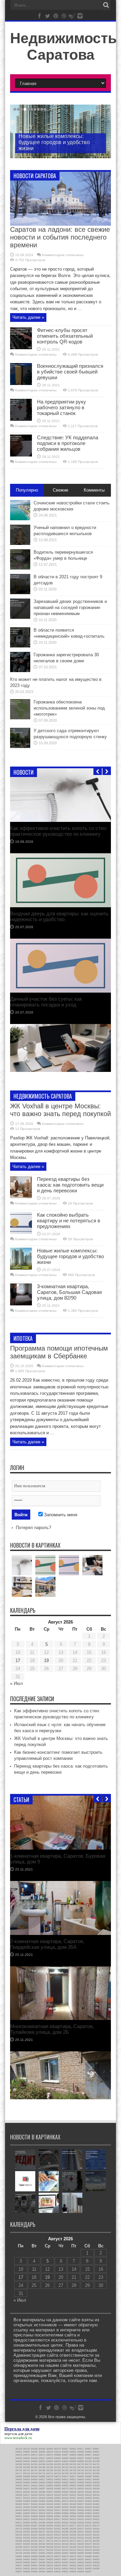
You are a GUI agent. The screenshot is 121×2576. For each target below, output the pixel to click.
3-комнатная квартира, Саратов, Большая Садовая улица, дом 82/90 (69, 1292)
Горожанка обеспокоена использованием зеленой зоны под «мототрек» (69, 708)
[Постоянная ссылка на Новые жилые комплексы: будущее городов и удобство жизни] (21, 1268)
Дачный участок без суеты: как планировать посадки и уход (46, 1002)
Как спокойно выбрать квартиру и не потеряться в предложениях (69, 1221)
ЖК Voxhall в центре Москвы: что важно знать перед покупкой (61, 1110)
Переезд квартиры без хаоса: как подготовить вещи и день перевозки (70, 1185)
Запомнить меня (60, 1515)
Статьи (21, 1800)
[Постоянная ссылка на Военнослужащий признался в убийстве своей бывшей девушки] (21, 383)
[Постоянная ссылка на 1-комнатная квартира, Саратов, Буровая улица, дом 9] (61, 1848)
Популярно (27, 490)
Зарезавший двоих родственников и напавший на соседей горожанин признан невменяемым (70, 607)
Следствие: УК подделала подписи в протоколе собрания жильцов (68, 443)
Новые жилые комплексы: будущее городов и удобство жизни (54, 142)
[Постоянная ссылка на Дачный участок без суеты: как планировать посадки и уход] (61, 991)
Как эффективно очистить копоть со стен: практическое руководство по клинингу (59, 831)
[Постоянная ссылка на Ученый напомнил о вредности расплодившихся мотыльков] (20, 543)
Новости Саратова (35, 176)
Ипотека (23, 1338)
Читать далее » (28, 317)
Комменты (94, 490)
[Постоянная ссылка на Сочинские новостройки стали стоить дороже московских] (20, 519)
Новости (24, 772)
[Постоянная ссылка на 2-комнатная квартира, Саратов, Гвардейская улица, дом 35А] (61, 1933)
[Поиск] (106, 5)
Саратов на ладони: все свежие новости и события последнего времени (60, 237)
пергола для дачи (18, 2434)
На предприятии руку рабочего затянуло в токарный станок (62, 407)
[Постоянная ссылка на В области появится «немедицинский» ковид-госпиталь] (20, 646)
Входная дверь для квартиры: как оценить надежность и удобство (59, 916)
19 (46, 1660)
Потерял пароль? (33, 1528)
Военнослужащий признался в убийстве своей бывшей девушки (70, 372)
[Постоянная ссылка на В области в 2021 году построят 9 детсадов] (20, 593)
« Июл (16, 1683)
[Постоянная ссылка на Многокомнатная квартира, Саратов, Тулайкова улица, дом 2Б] (61, 2018)
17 (18, 1660)
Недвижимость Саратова (63, 46)
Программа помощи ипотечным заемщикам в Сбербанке (59, 1352)
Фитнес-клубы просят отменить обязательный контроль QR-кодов (65, 336)
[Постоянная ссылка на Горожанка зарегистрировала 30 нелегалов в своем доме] (20, 671)
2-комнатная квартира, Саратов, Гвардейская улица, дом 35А (47, 1944)
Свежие (61, 490)
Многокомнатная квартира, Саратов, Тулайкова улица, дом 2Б (52, 2029)
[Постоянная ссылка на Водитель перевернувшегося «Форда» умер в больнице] (20, 568)
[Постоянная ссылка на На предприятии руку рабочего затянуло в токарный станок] (21, 419)
